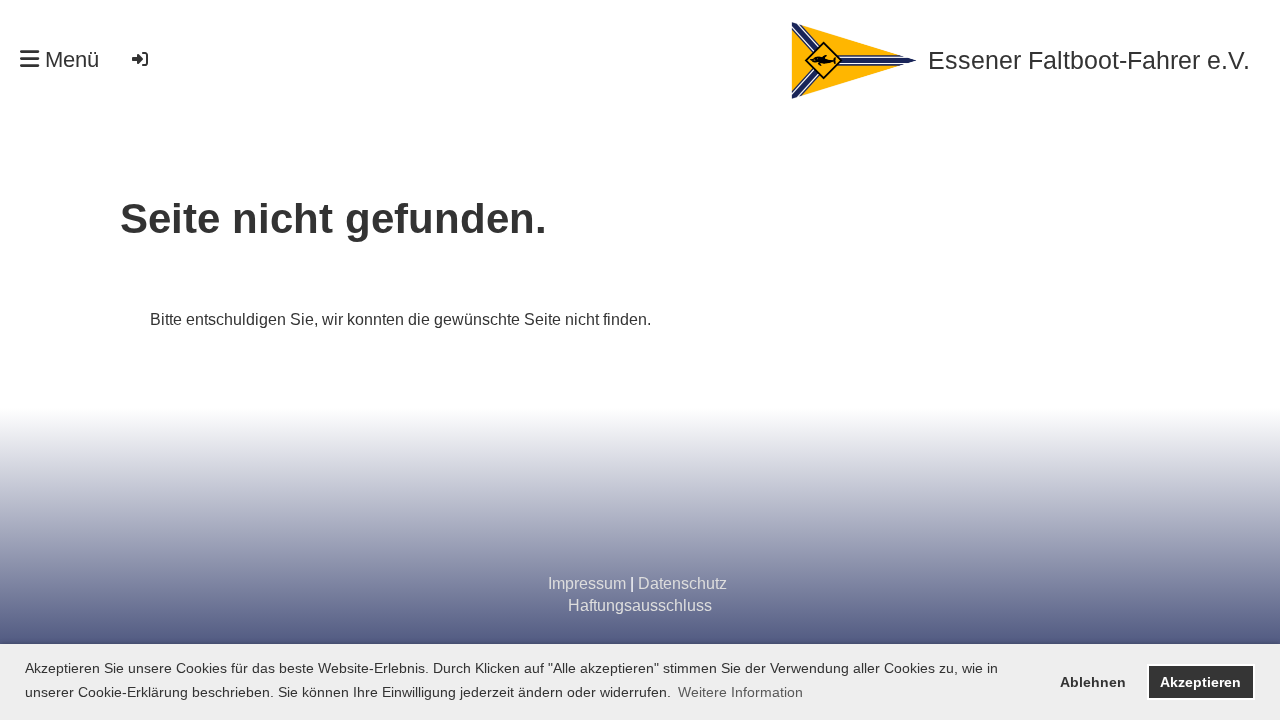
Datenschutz (682, 583)
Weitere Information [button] (740, 692)
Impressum (587, 583)
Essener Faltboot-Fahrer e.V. (1089, 60)
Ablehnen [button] (1093, 682)
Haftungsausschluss (640, 605)
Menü (69, 59)
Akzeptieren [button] (1200, 682)
